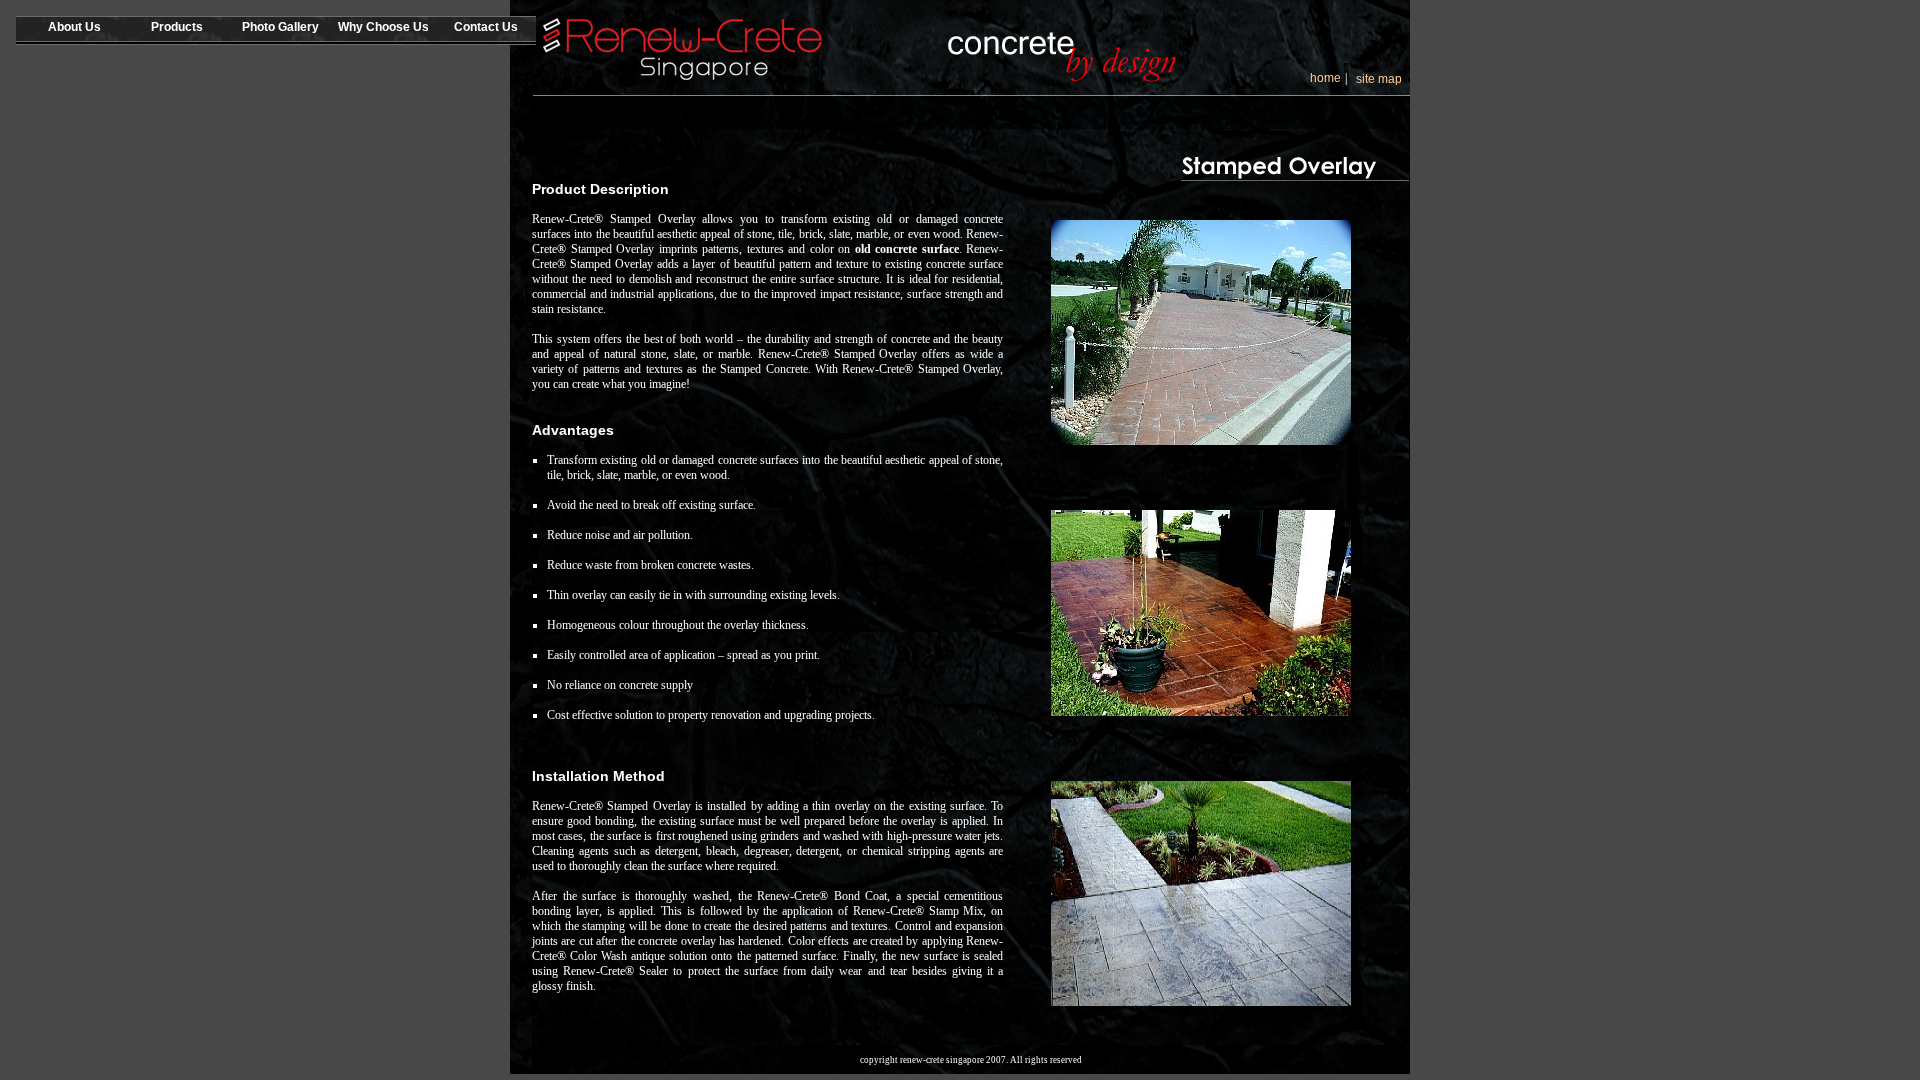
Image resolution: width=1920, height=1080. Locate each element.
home (1325, 78)
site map (1379, 79)
